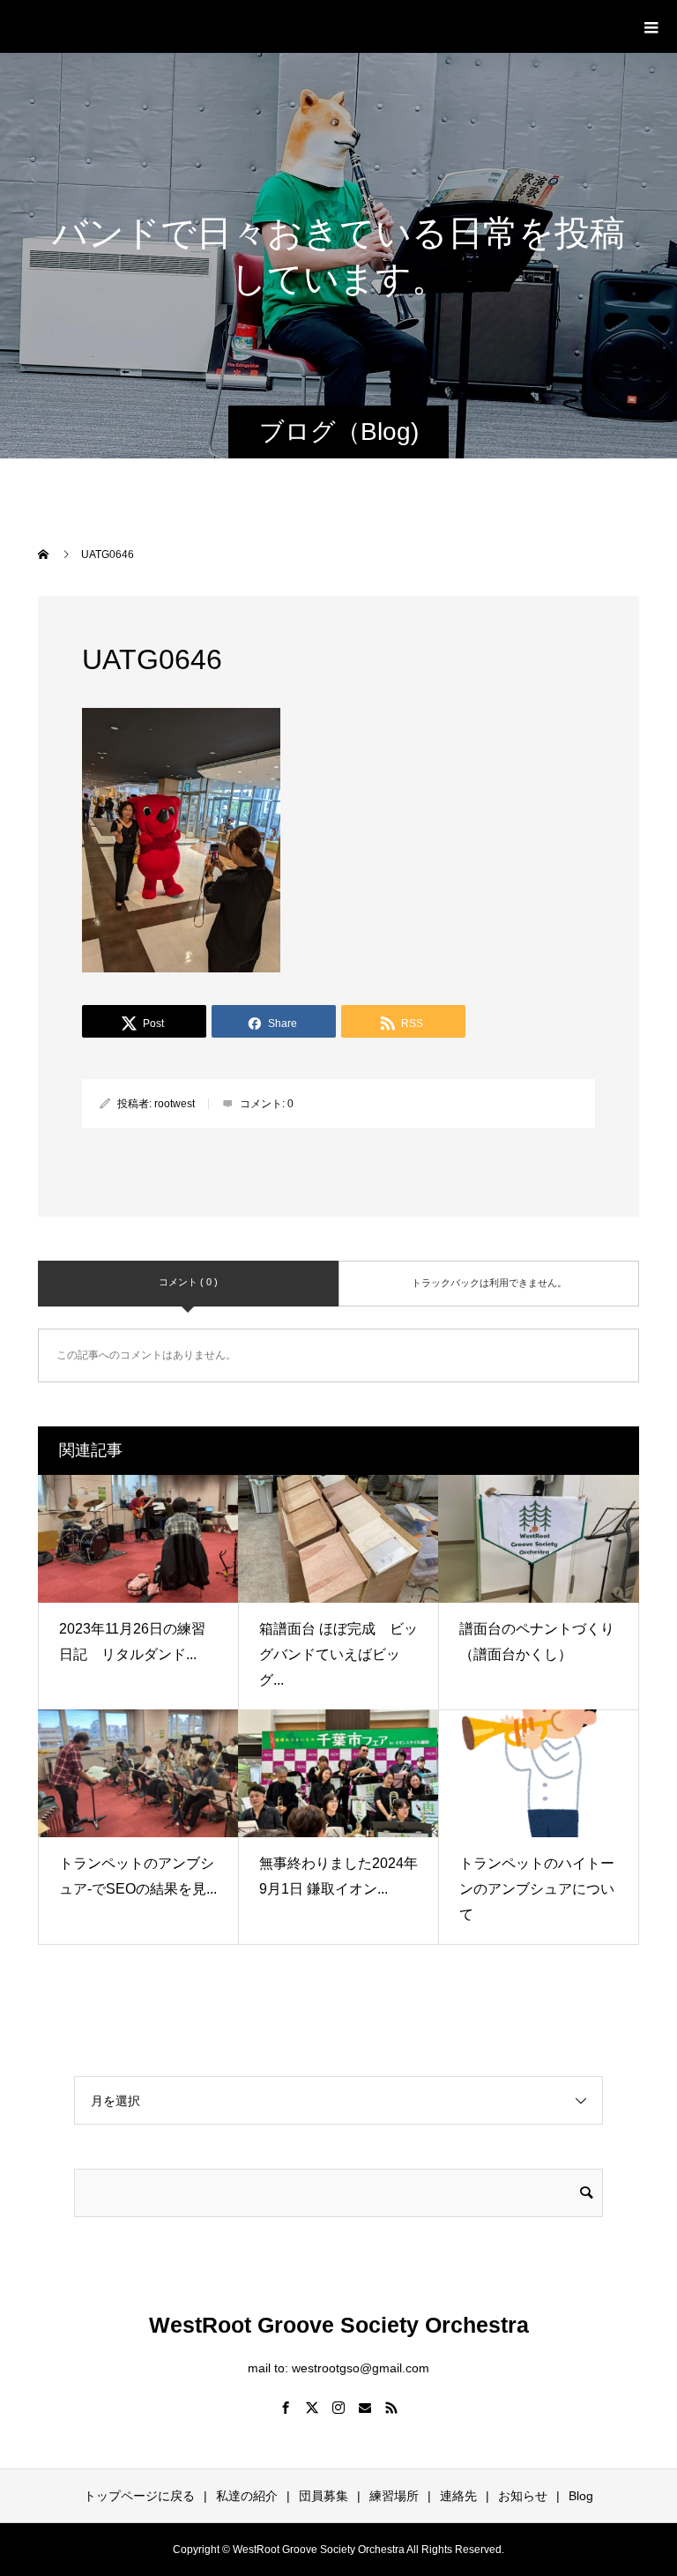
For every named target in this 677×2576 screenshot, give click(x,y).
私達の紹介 (247, 2496)
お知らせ (523, 2496)
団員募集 (324, 2496)
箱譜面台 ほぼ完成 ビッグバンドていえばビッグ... (338, 1654)
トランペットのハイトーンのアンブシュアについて (537, 1889)
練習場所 (394, 2496)
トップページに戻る (139, 2496)
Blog (581, 2496)
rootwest (175, 1104)
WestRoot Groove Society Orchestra (228, 26)
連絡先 (458, 2496)
